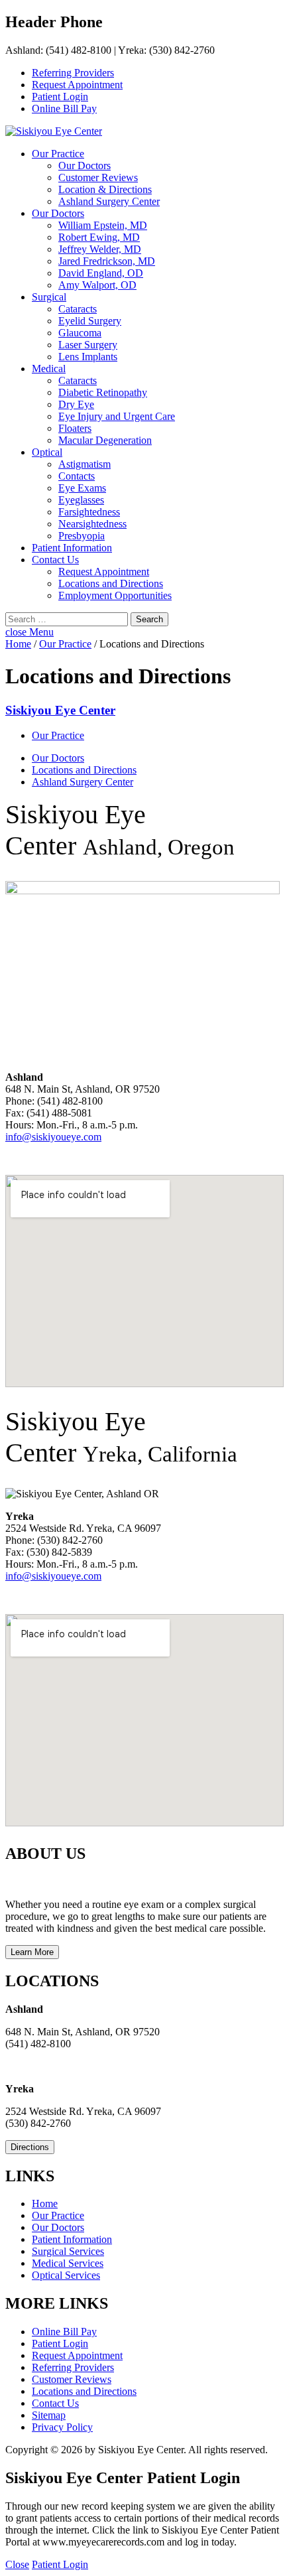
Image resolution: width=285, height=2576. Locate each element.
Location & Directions (105, 189)
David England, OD (101, 273)
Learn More (32, 1952)
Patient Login (60, 97)
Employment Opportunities (115, 595)
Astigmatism (85, 464)
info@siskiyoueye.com (53, 1137)
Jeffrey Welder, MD (100, 249)
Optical (47, 452)
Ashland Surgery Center (109, 201)
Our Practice (58, 154)
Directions (30, 2147)
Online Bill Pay (64, 108)
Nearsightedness (92, 524)
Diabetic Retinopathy (103, 392)
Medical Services (68, 2263)
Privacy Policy (62, 2427)
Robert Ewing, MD (99, 237)
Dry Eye (76, 404)
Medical (49, 369)
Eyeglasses (81, 500)
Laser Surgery (88, 345)
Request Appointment (77, 85)
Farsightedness (89, 512)
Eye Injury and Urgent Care (117, 416)
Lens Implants (88, 357)
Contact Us (55, 560)
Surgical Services (68, 2251)
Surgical (49, 297)
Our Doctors (85, 166)
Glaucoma (80, 333)
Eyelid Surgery (90, 321)
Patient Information (72, 548)
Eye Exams (82, 488)
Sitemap (49, 2415)
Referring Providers (73, 73)
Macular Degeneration (105, 440)
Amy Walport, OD (97, 285)
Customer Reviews (98, 177)
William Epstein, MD (103, 225)
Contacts (77, 476)
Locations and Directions (111, 583)
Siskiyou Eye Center (60, 710)
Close (17, 2564)
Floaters (75, 428)
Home (18, 644)
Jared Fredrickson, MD (107, 261)
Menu (41, 632)
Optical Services (66, 2275)
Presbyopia (82, 536)
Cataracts (78, 309)
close (17, 632)
